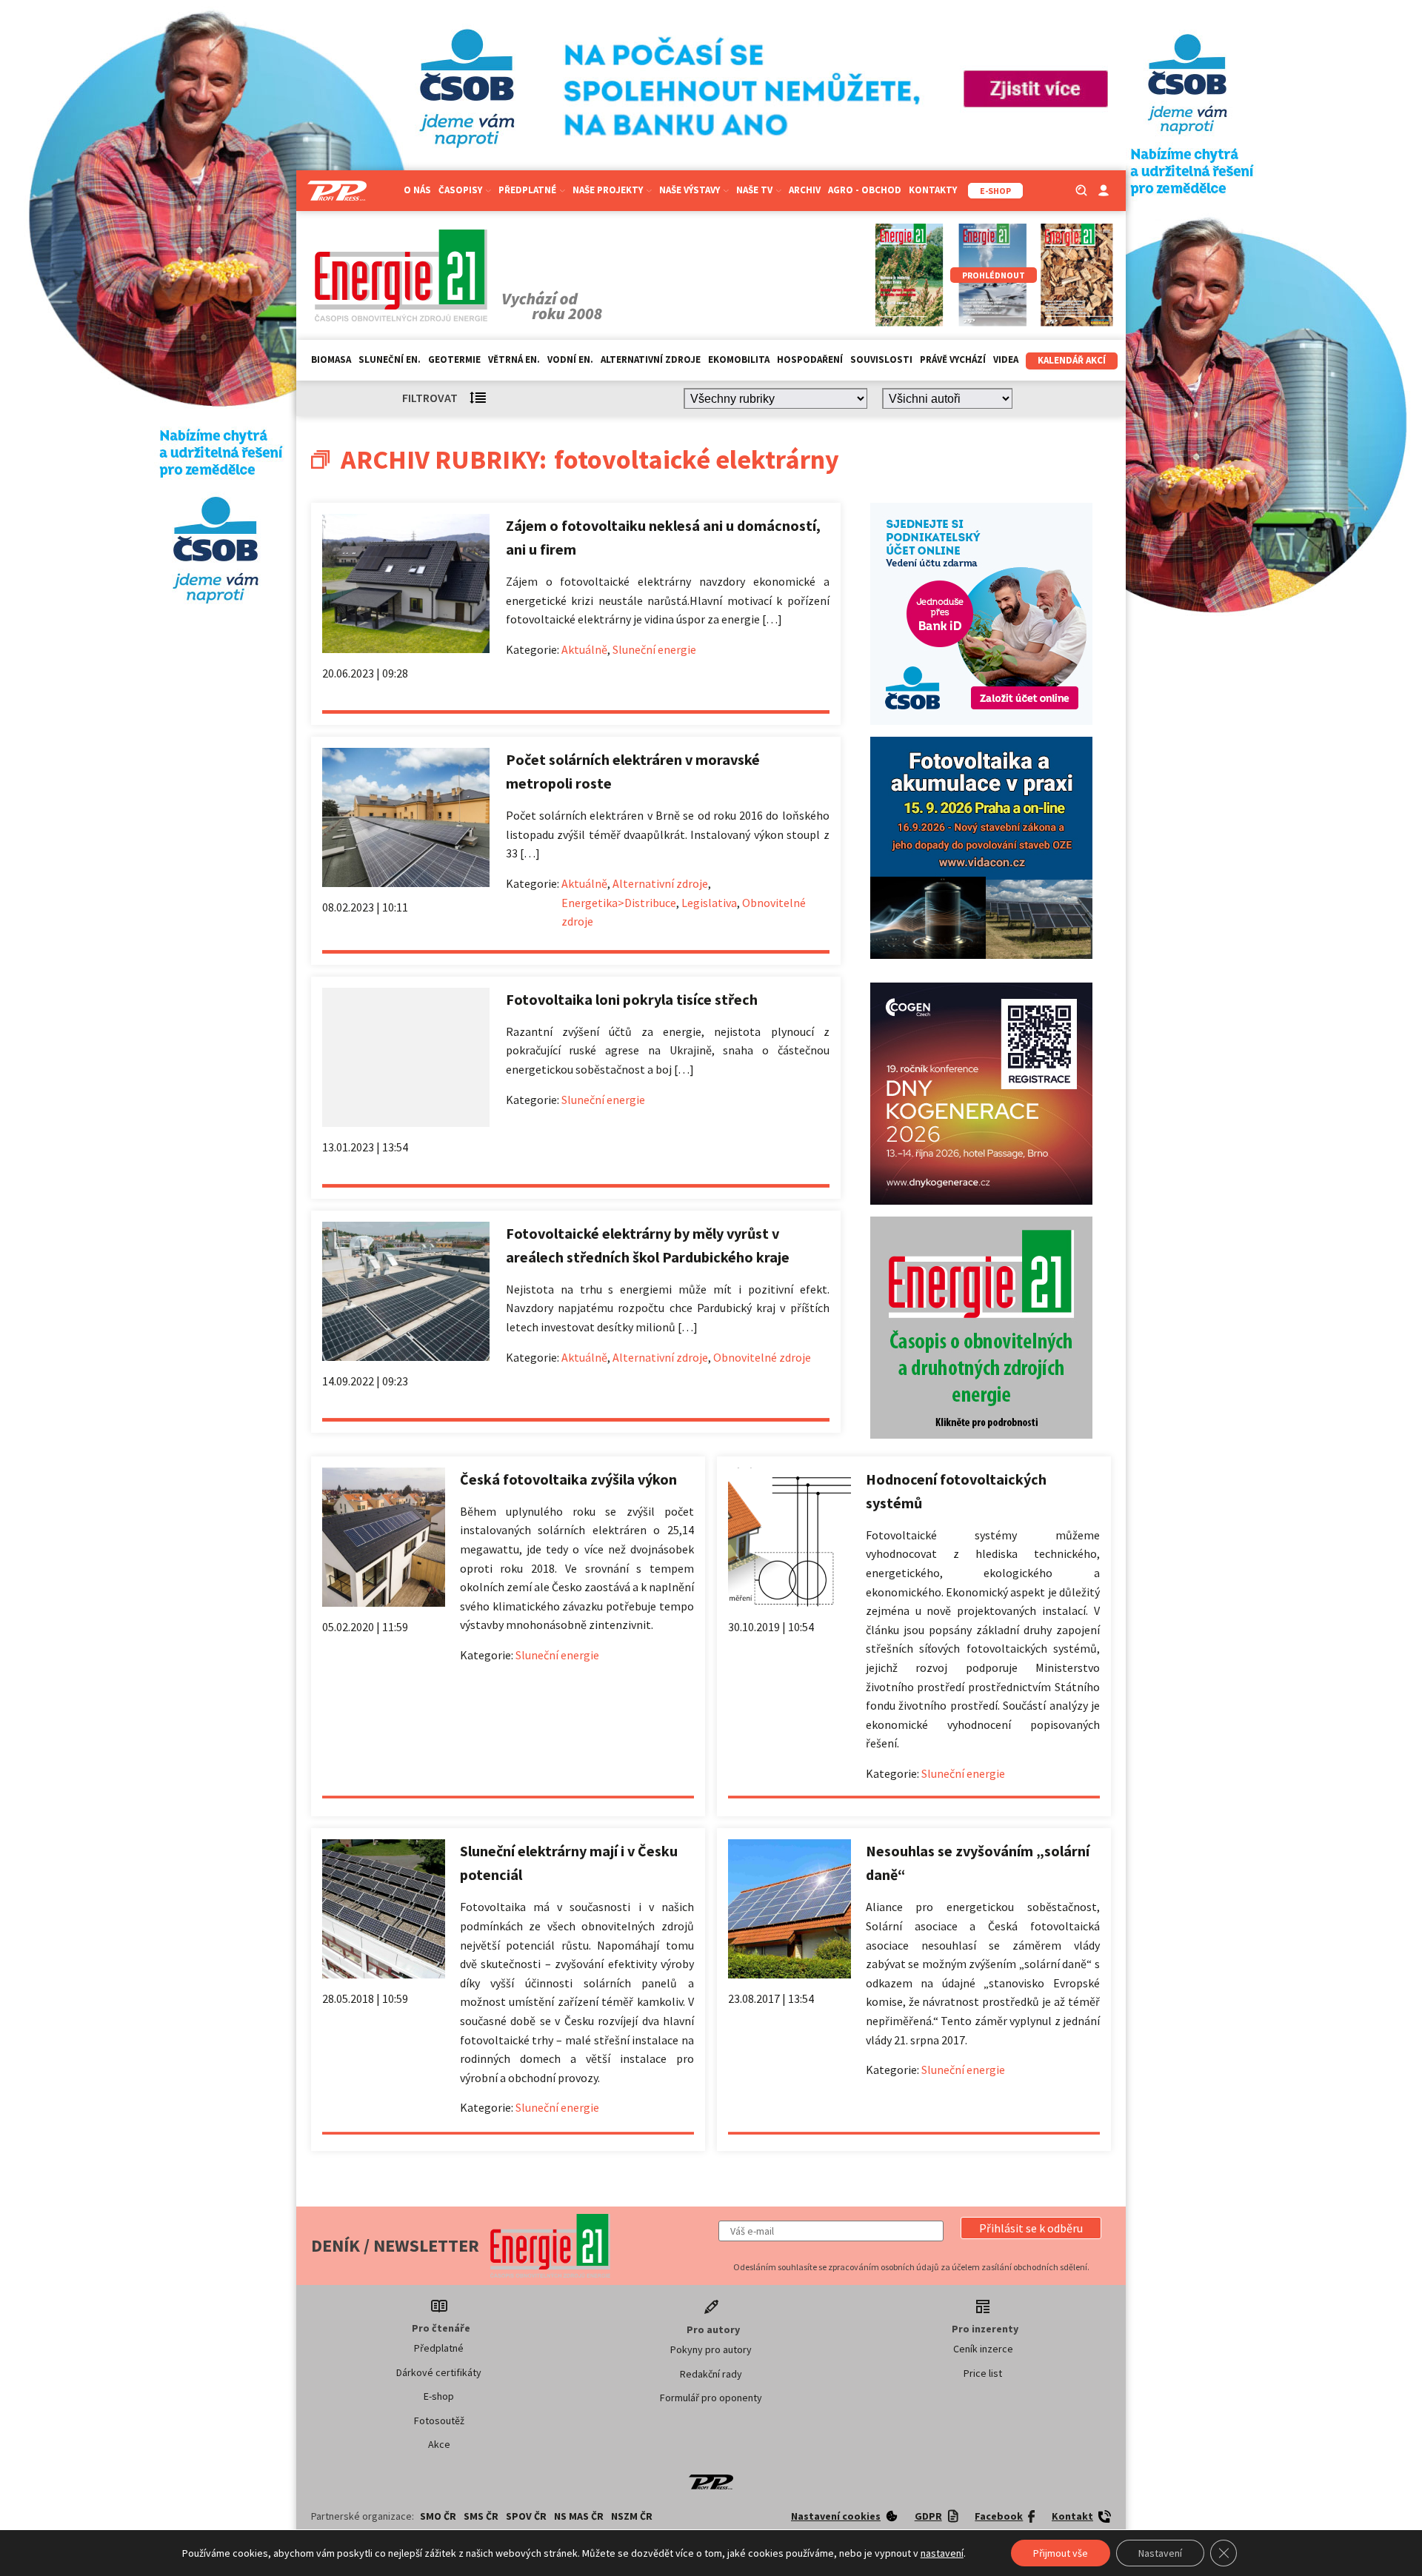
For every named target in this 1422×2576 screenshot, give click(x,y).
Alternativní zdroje (651, 359)
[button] (1031, 2228)
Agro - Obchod (865, 190)
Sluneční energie (654, 649)
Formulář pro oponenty (711, 2398)
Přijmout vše (1061, 2553)
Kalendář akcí (1072, 360)
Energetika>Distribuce (619, 903)
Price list (983, 2373)
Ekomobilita (739, 359)
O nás (417, 190)
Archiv (805, 190)
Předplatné (439, 2348)
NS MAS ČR (579, 2516)
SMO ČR (438, 2516)
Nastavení (1160, 2553)
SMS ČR (481, 2516)
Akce (439, 2444)
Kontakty (933, 190)
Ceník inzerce (983, 2349)
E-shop (439, 2396)
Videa (1006, 359)
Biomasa (331, 359)
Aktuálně (584, 649)
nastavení (942, 2553)
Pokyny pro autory (711, 2349)
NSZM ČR (632, 2516)
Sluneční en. (390, 359)
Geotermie (454, 359)
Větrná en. (514, 359)
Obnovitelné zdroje (762, 1357)
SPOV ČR (526, 2516)
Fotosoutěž (439, 2421)
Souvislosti (881, 359)
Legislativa (709, 903)
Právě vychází (953, 359)
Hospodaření (810, 359)
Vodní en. (570, 359)
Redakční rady (711, 2374)
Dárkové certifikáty (439, 2372)
